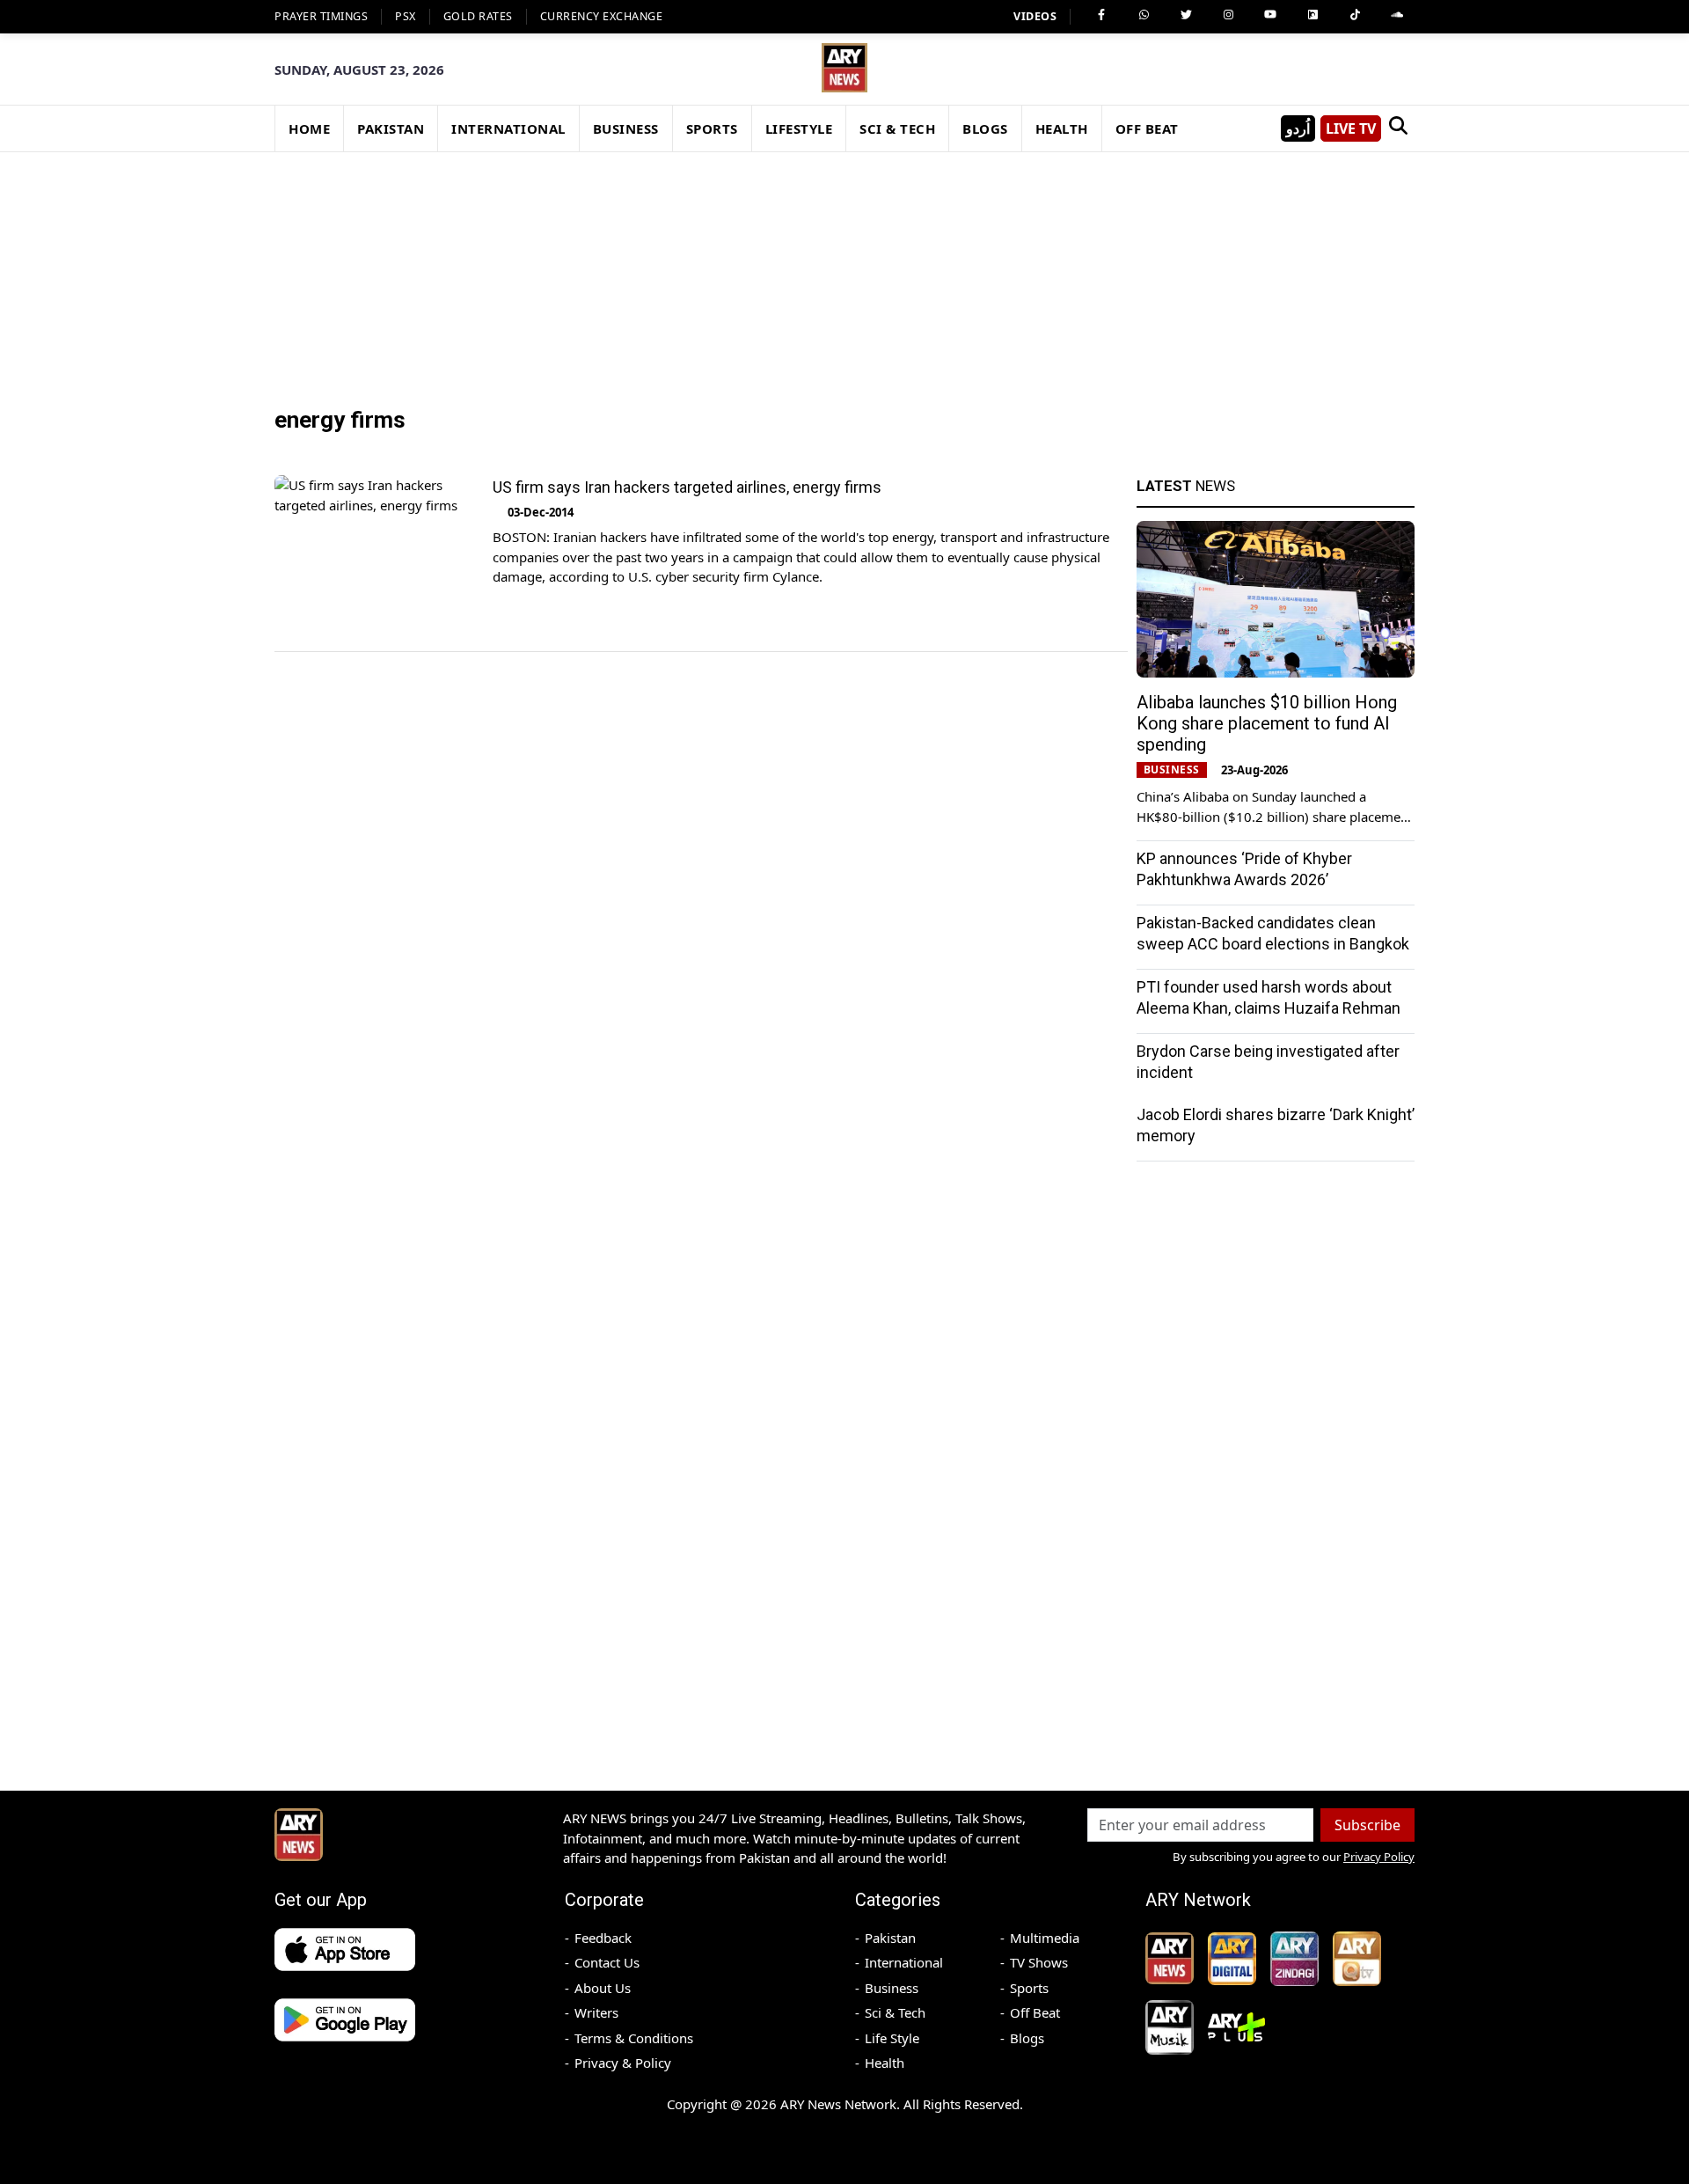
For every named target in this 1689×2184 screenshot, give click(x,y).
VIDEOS (1035, 16)
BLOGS (985, 128)
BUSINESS (626, 128)
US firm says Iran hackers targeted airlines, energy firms (687, 487)
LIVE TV (1351, 128)
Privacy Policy (1379, 1857)
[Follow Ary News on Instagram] (1228, 15)
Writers (596, 2012)
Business (892, 1988)
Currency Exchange (602, 16)
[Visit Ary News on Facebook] (1101, 15)
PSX (406, 16)
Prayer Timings (321, 16)
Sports (1029, 1988)
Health (885, 2063)
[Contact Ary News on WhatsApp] (1144, 15)
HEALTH (1062, 128)
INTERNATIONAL (508, 128)
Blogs (1027, 2038)
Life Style (892, 2038)
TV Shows (1039, 1962)
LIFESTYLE (799, 128)
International (904, 1962)
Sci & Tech (895, 2012)
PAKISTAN (391, 128)
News (1186, 486)
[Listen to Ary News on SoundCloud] (1397, 15)
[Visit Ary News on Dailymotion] (1312, 15)
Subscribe (1367, 1825)
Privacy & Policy (623, 2063)
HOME (309, 128)
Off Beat (1035, 2012)
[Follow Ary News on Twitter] (1186, 15)
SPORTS (712, 128)
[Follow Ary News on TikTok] (1355, 15)
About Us (603, 1988)
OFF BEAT (1147, 128)
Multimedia (1045, 1938)
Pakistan (890, 1938)
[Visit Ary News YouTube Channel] (1270, 15)
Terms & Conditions (634, 2038)
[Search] (1398, 128)
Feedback (603, 1938)
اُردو (1298, 128)
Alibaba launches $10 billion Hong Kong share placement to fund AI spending (1267, 723)
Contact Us (607, 1962)
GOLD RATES (478, 16)
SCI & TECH (897, 128)
